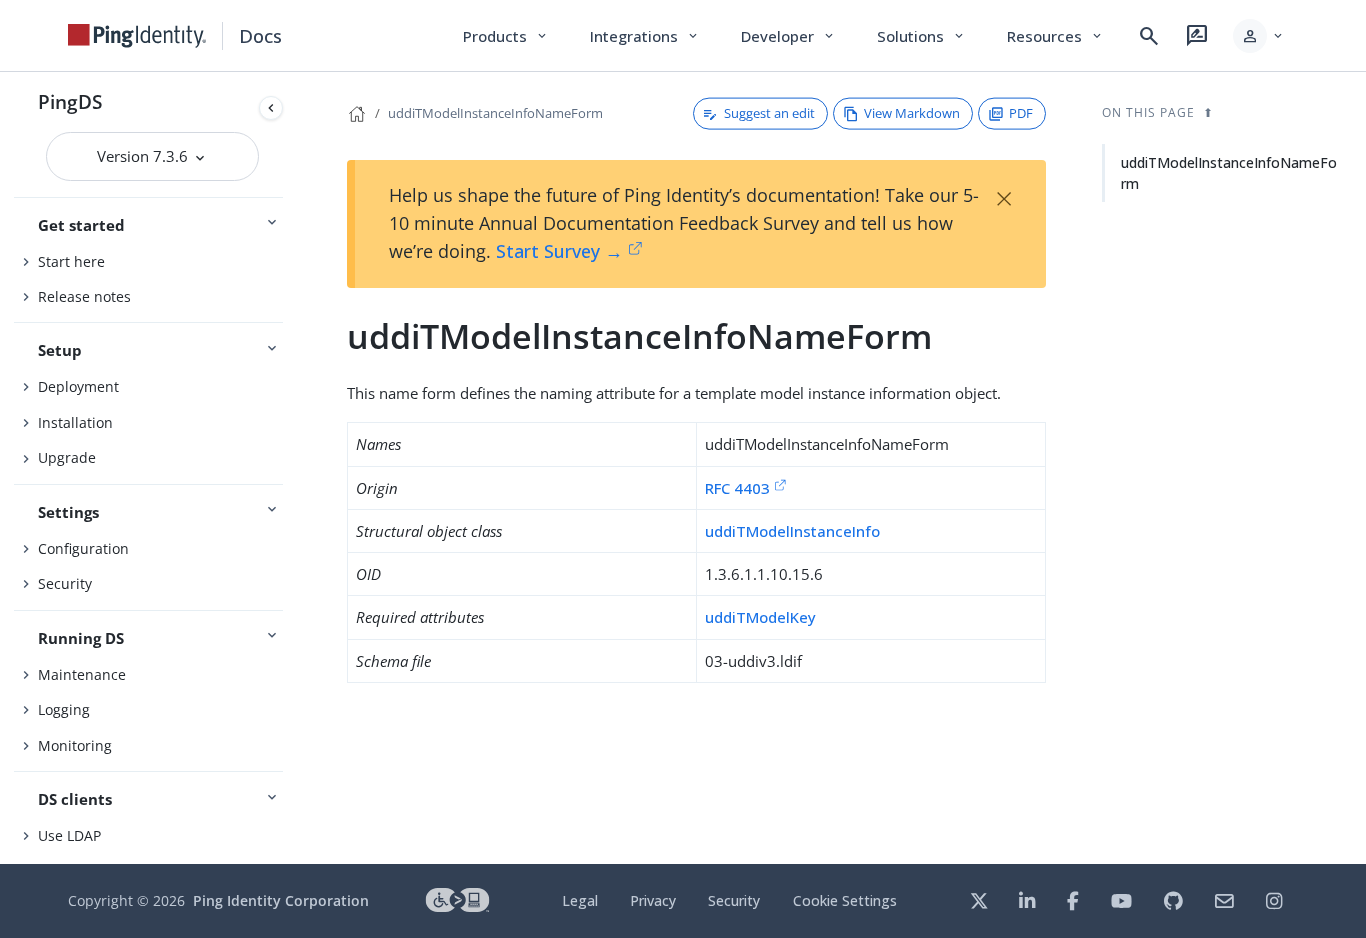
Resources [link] (1056, 36)
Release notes (84, 296)
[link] (137, 36)
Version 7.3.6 (144, 156)
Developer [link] (789, 36)
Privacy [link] (653, 900)
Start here (71, 261)
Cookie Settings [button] (845, 900)
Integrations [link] (645, 36)
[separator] (291, 468)
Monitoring (75, 745)
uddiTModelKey (760, 617)
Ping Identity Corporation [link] (281, 900)
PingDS (70, 101)
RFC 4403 (737, 488)
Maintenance (82, 674)
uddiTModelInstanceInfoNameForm (495, 113)
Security (65, 583)
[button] (1259, 36)
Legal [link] (580, 900)
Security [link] (734, 900)
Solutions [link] (922, 36)
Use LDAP (69, 835)
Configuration (83, 548)
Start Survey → (559, 251)
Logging (64, 709)
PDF (1021, 113)
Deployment (78, 386)
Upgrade (67, 457)
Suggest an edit (769, 113)
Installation (75, 422)
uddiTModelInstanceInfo (792, 531)
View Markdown (912, 113)
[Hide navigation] (271, 108)
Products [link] (506, 36)
